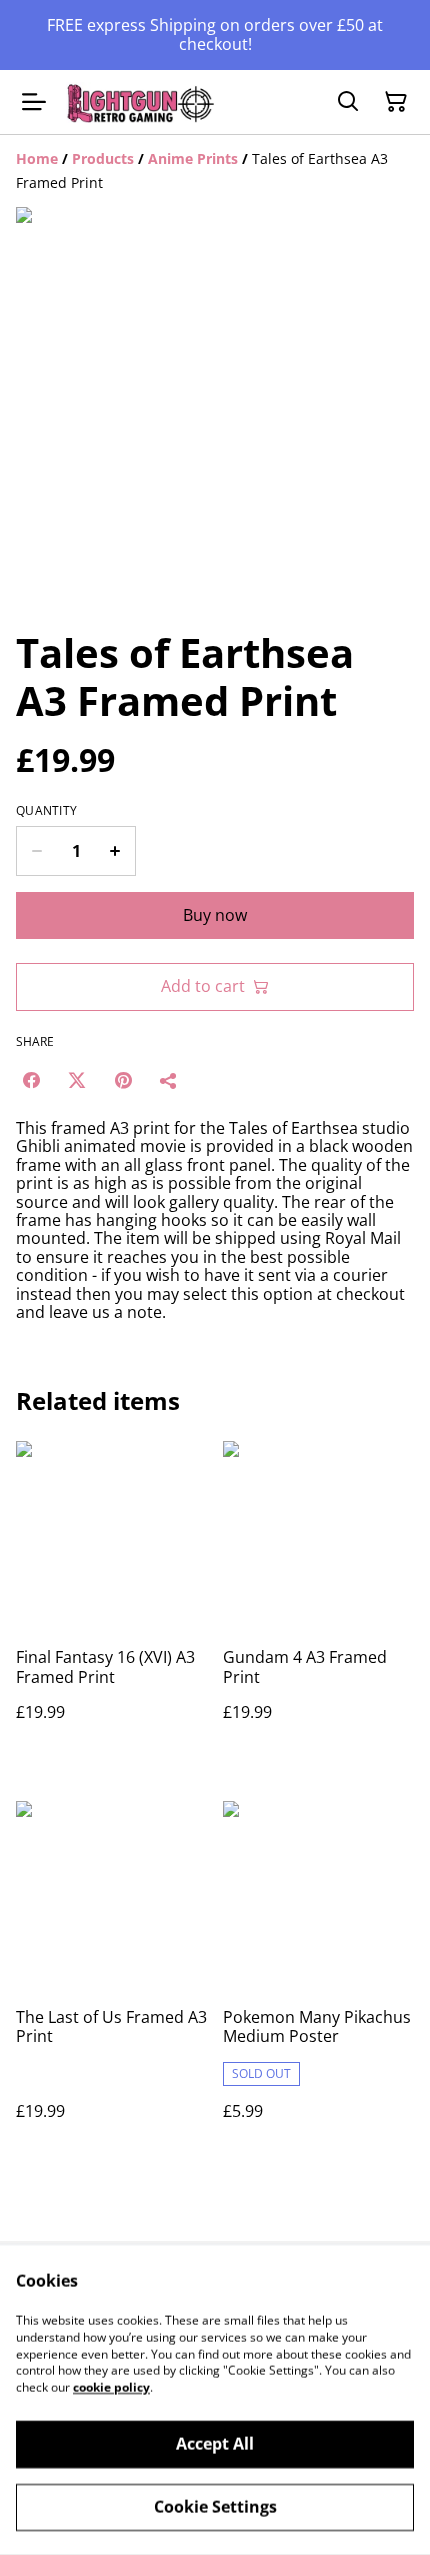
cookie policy (111, 2387)
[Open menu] (34, 102)
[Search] (348, 102)
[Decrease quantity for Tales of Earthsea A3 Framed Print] (36, 851)
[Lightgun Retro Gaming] (141, 102)
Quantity (46, 811)
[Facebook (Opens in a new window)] (31, 1080)
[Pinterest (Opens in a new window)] (123, 1080)
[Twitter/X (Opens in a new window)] (77, 1080)
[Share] (169, 1080)
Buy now (215, 915)
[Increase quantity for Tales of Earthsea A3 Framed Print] (115, 851)
